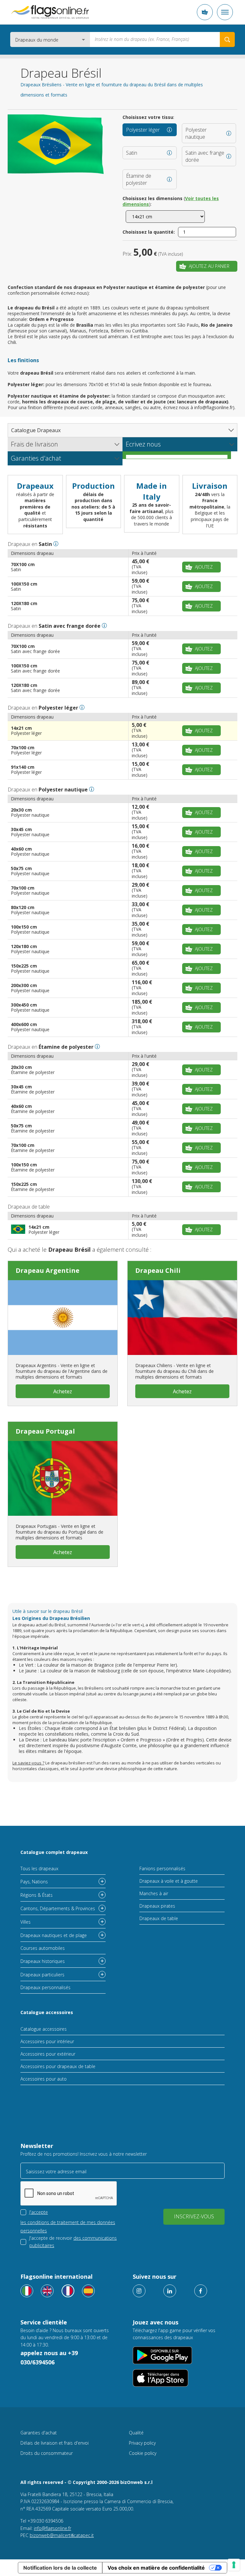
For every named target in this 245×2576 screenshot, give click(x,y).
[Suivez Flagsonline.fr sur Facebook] (201, 2291)
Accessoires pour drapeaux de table (58, 2066)
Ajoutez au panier (209, 266)
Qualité (136, 2433)
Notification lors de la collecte (60, 2568)
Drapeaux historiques (43, 1961)
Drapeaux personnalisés (45, 1987)
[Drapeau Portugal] (63, 1478)
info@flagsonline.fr (52, 2528)
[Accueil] (50, 12)
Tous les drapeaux (39, 1868)
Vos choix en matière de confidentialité (156, 2568)
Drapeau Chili (158, 1270)
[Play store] (162, 2355)
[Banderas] (88, 2291)
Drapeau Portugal (45, 1431)
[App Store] (160, 2378)
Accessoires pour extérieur (48, 2054)
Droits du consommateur (47, 2453)
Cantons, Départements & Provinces (58, 1908)
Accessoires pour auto (44, 2079)
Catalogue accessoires (47, 2012)
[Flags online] (47, 2291)
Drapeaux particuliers (42, 1975)
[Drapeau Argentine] (63, 1318)
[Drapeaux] (68, 2291)
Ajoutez (204, 567)
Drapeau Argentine (48, 1270)
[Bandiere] (27, 2291)
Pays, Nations (34, 1882)
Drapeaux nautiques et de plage (54, 1935)
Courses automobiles (43, 1948)
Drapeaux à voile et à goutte (169, 1881)
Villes (26, 1922)
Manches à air (154, 1893)
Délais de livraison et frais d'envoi (55, 2443)
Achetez (63, 1391)
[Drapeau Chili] (182, 1318)
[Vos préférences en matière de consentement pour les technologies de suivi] (234, 2565)
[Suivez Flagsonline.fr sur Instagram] (139, 2291)
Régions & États (37, 1895)
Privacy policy (142, 2443)
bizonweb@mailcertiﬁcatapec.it (62, 2535)
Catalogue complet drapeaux (54, 1852)
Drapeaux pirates (157, 1906)
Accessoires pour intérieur (47, 2041)
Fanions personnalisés (162, 1868)
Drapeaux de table (159, 1918)
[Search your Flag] (227, 39)
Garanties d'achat (39, 2433)
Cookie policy (143, 2453)
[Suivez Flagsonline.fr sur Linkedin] (170, 2291)
